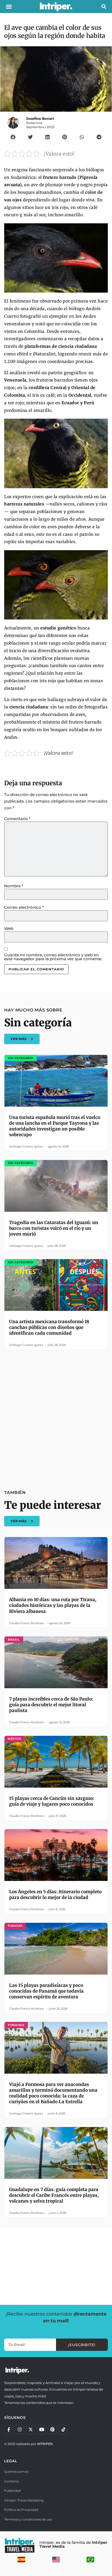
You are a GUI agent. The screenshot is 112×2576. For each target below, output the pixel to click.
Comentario (17, 819)
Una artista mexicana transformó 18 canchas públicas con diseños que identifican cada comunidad (49, 1327)
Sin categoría (38, 1023)
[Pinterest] (52, 2430)
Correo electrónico (24, 907)
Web (9, 928)
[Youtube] (41, 2430)
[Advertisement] (56, 1417)
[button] (9, 7)
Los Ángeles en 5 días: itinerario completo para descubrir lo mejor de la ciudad (55, 1895)
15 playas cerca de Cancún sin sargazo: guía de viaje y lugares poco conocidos (52, 1801)
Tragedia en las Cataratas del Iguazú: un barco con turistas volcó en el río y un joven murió (54, 1228)
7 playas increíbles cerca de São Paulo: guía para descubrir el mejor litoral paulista (51, 1705)
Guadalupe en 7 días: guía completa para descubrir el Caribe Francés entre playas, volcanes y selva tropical (54, 2195)
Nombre (14, 886)
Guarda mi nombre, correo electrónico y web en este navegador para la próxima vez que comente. (53, 957)
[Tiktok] (63, 2430)
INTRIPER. (45, 2444)
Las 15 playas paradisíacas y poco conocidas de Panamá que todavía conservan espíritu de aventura (46, 1991)
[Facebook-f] (9, 2430)
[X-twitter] (30, 2430)
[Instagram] (20, 2430)
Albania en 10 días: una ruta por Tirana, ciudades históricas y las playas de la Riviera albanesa (53, 1605)
